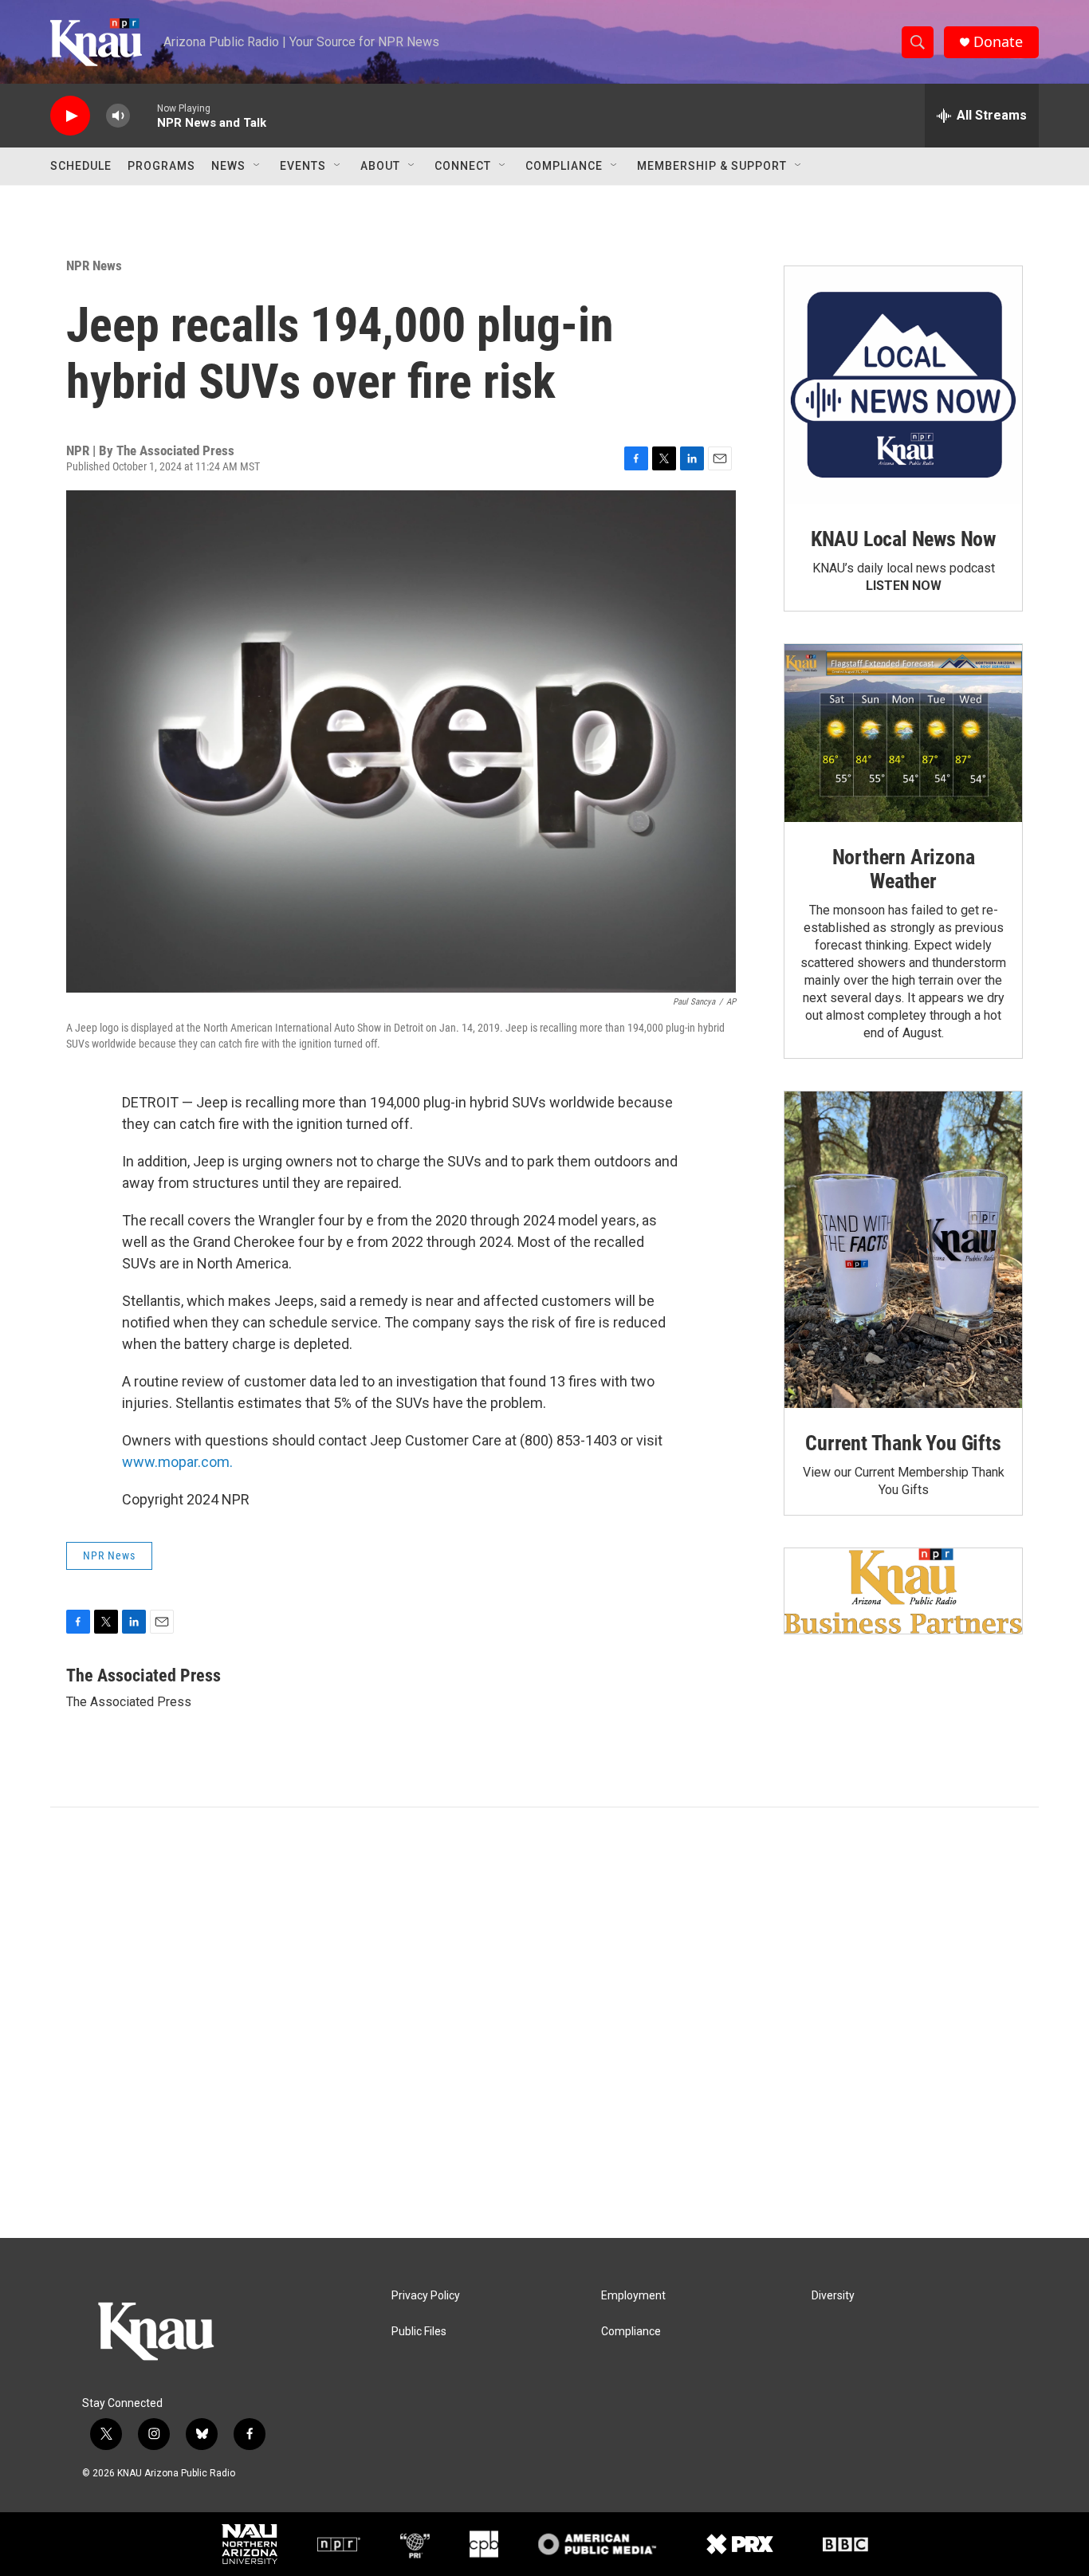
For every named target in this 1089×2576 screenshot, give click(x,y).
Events (303, 166)
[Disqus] (544, 2023)
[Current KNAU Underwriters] (903, 1591)
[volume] (118, 116)
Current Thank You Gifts (903, 1443)
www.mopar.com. (177, 1462)
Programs (161, 166)
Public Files (419, 2332)
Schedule (81, 166)
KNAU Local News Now (903, 539)
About (380, 166)
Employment (633, 2296)
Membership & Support (712, 166)
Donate (998, 42)
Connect (463, 166)
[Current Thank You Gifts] (903, 1250)
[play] (70, 116)
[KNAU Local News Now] (903, 385)
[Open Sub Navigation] (258, 166)
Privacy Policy (426, 2296)
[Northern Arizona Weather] (903, 733)
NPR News (94, 265)
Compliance (564, 166)
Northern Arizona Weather (904, 869)
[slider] (143, 115)
